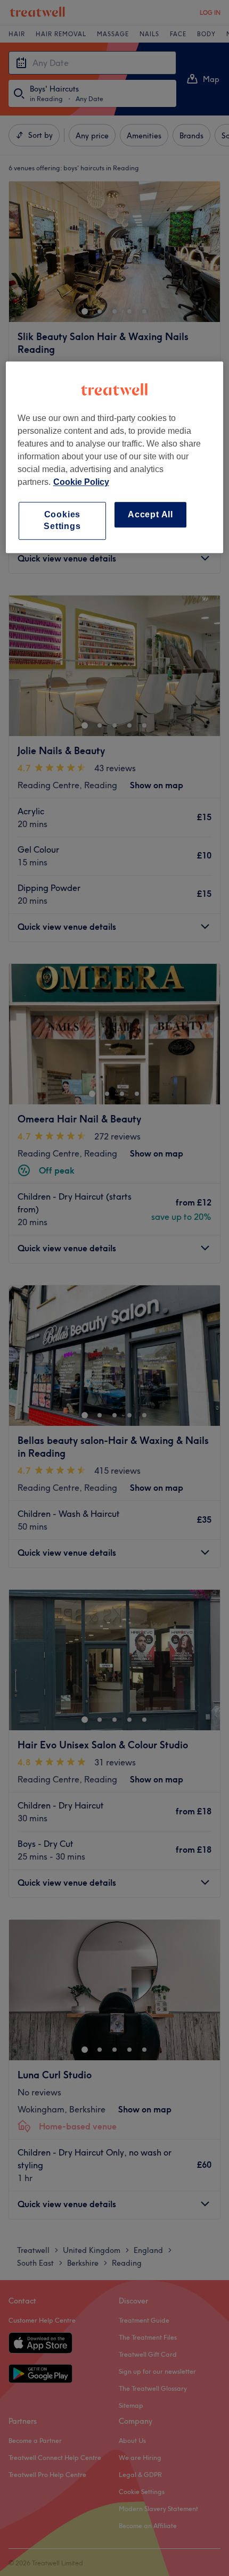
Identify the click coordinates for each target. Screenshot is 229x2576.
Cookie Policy (81, 482)
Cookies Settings (62, 520)
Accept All (150, 514)
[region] (115, 457)
